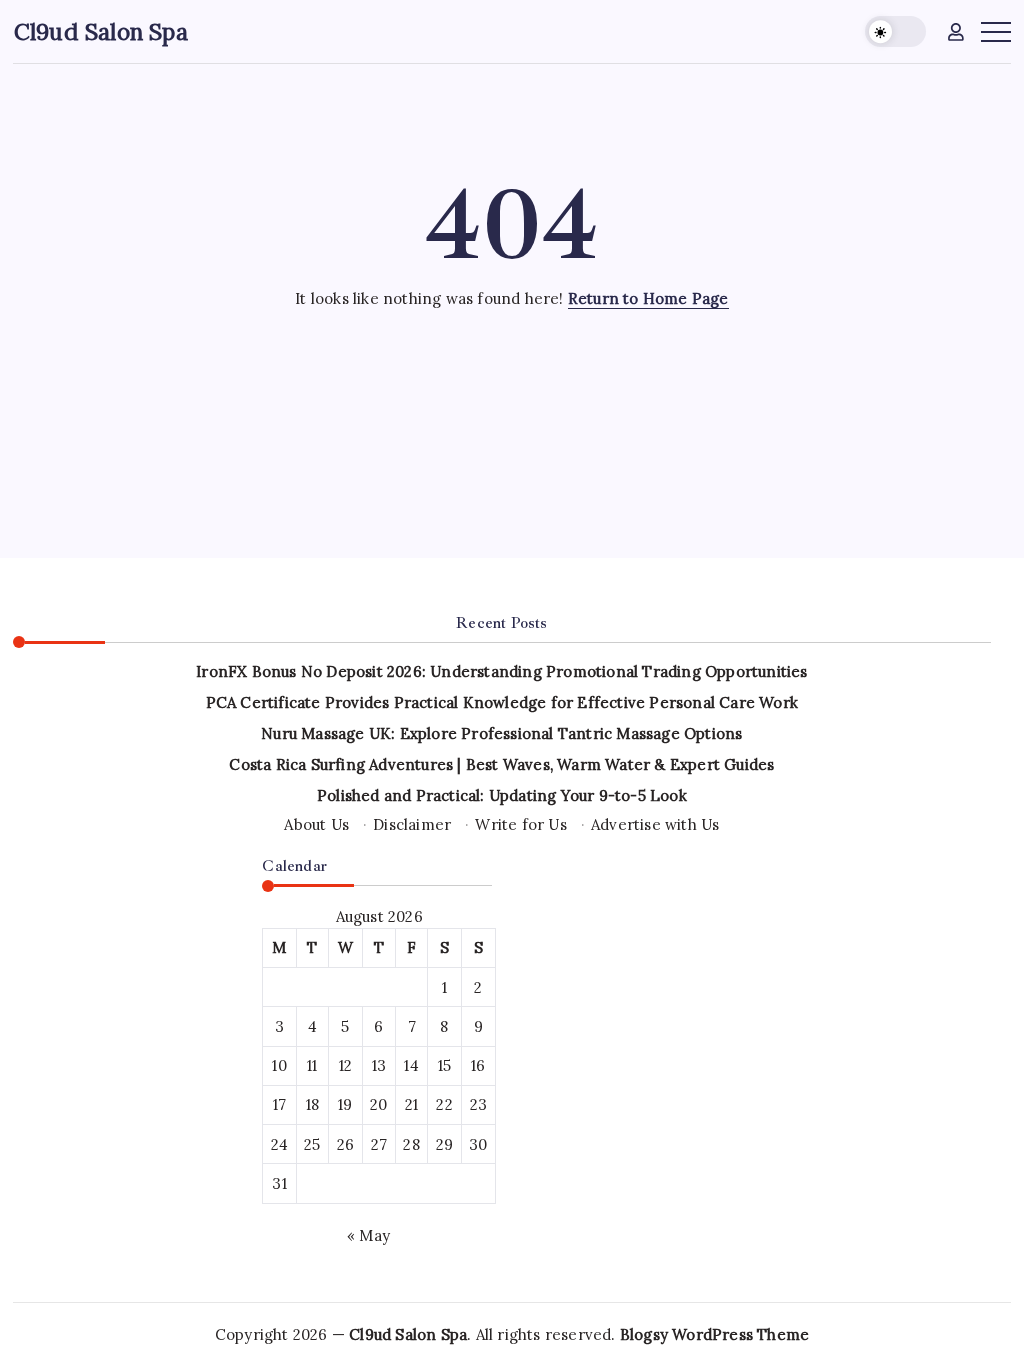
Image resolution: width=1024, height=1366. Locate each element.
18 (312, 1104)
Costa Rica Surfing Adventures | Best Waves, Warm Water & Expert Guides (501, 764)
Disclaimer (412, 824)
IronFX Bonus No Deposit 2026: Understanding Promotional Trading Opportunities (501, 671)
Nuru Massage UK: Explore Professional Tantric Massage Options (501, 733)
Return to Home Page (648, 298)
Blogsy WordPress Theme (714, 1334)
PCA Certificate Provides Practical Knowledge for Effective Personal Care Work (502, 702)
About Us (316, 824)
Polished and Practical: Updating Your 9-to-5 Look (502, 795)
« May (368, 1235)
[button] (895, 31)
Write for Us (520, 824)
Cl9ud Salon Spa (101, 31)
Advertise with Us (655, 824)
